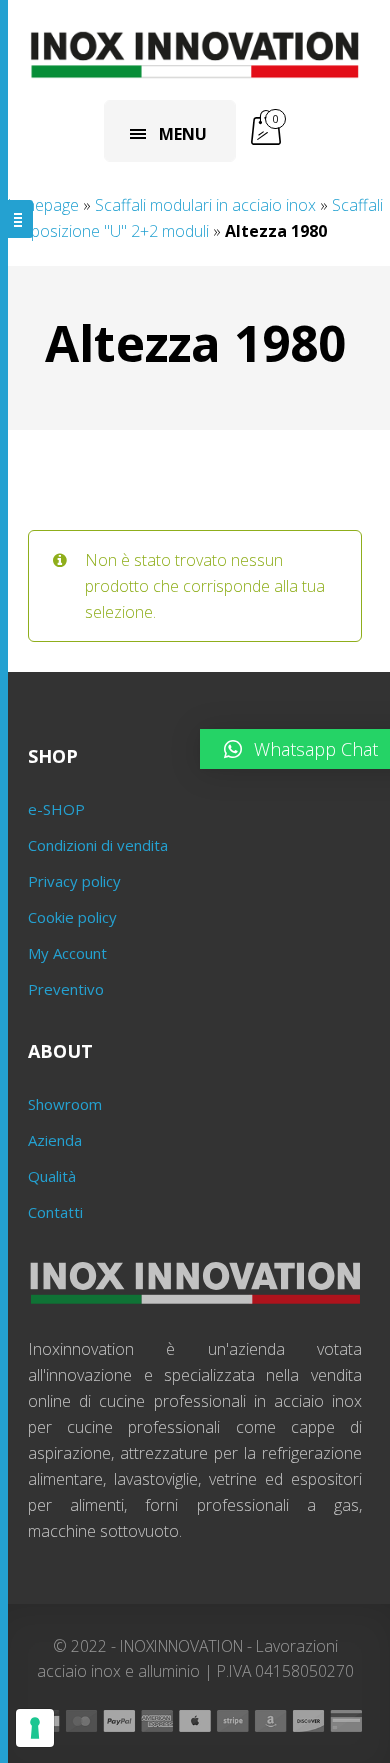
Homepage (39, 205)
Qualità (52, 1176)
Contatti (55, 1212)
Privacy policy (74, 881)
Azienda (55, 1140)
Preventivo (66, 989)
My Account (67, 953)
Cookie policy (72, 917)
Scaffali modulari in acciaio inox (205, 205)
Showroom (65, 1104)
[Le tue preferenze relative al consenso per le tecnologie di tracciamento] (35, 1728)
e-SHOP (56, 809)
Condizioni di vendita (98, 845)
